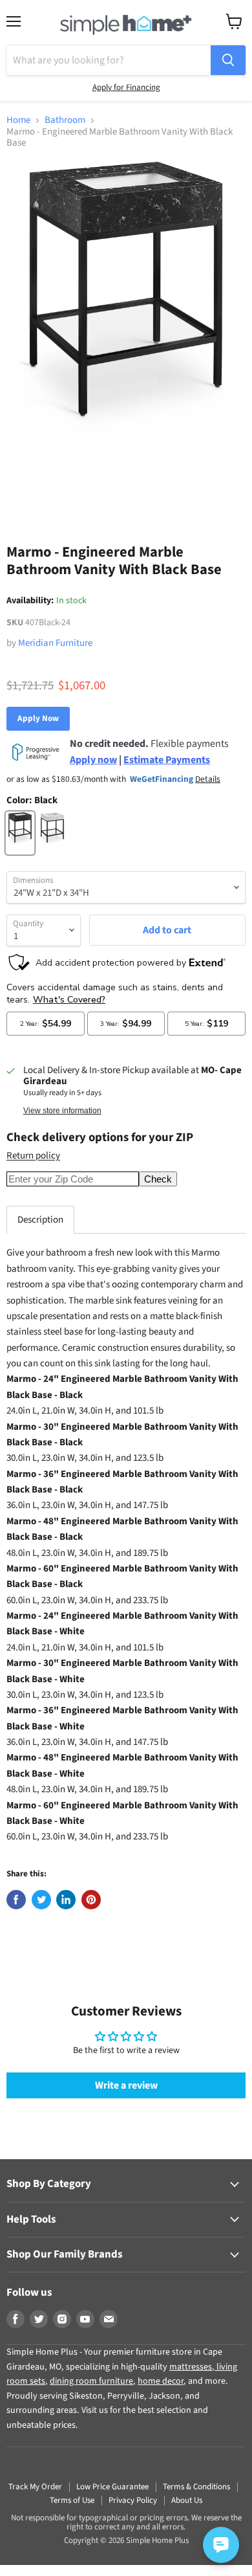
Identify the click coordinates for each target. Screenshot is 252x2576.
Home (18, 120)
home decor (161, 2381)
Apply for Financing (126, 87)
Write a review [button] (126, 2085)
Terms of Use (72, 2500)
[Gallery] (126, 335)
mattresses (191, 2367)
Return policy (33, 1156)
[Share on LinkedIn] (66, 1900)
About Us (187, 2500)
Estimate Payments (167, 760)
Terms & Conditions (196, 2487)
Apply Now (38, 718)
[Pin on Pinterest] (91, 1900)
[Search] (228, 60)
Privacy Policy (133, 2500)
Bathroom (65, 120)
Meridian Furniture (55, 643)
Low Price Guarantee (112, 2487)
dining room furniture (91, 2381)
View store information (62, 1111)
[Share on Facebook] (16, 1900)
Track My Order (35, 2487)
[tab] (40, 1220)
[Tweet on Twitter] (41, 1900)
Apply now (93, 760)
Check (158, 1179)
